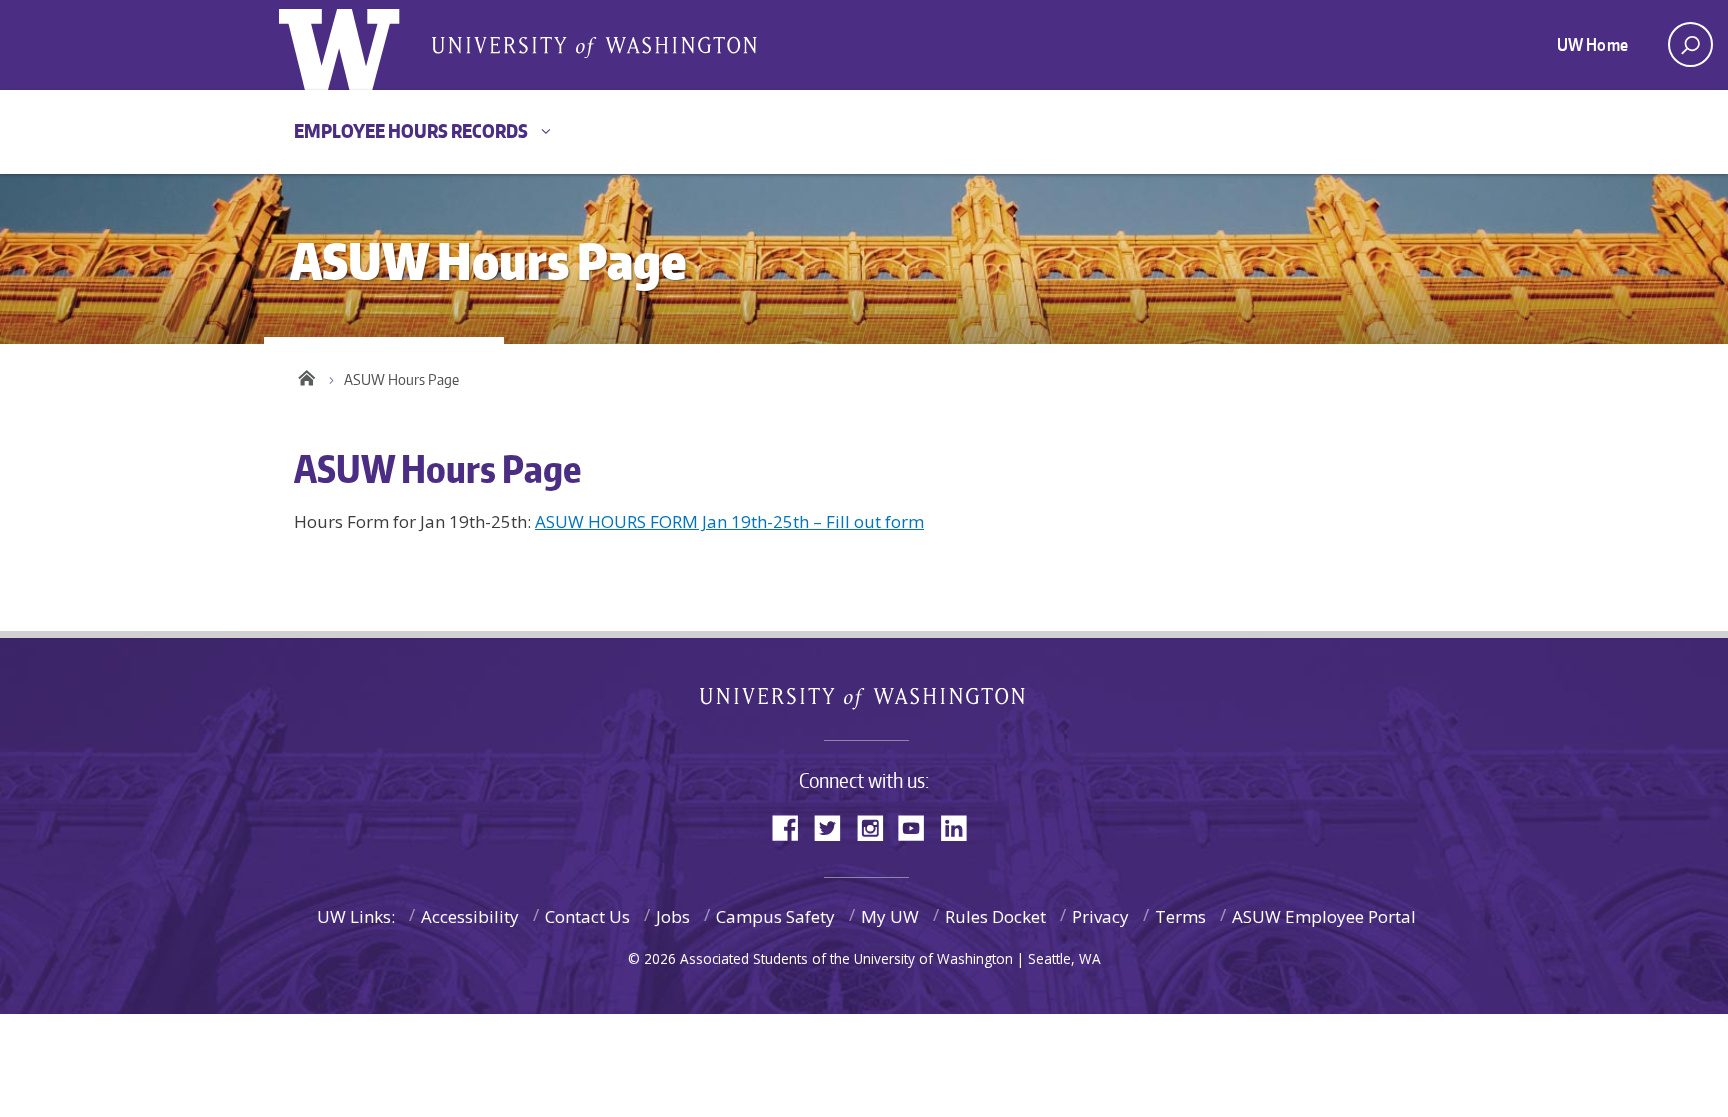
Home (306, 375)
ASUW (360, 45)
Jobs (673, 916)
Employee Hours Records (411, 130)
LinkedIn (961, 826)
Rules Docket (995, 916)
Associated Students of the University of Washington (594, 46)
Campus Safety (775, 916)
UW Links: (356, 916)
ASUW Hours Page (401, 379)
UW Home (1592, 44)
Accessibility (470, 916)
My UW (890, 916)
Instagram (877, 826)
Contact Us (587, 916)
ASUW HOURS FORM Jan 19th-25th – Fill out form (729, 521)
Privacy (1100, 916)
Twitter (835, 826)
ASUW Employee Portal (1324, 916)
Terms (1180, 916)
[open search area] (1690, 44)
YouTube (919, 826)
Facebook (793, 826)
